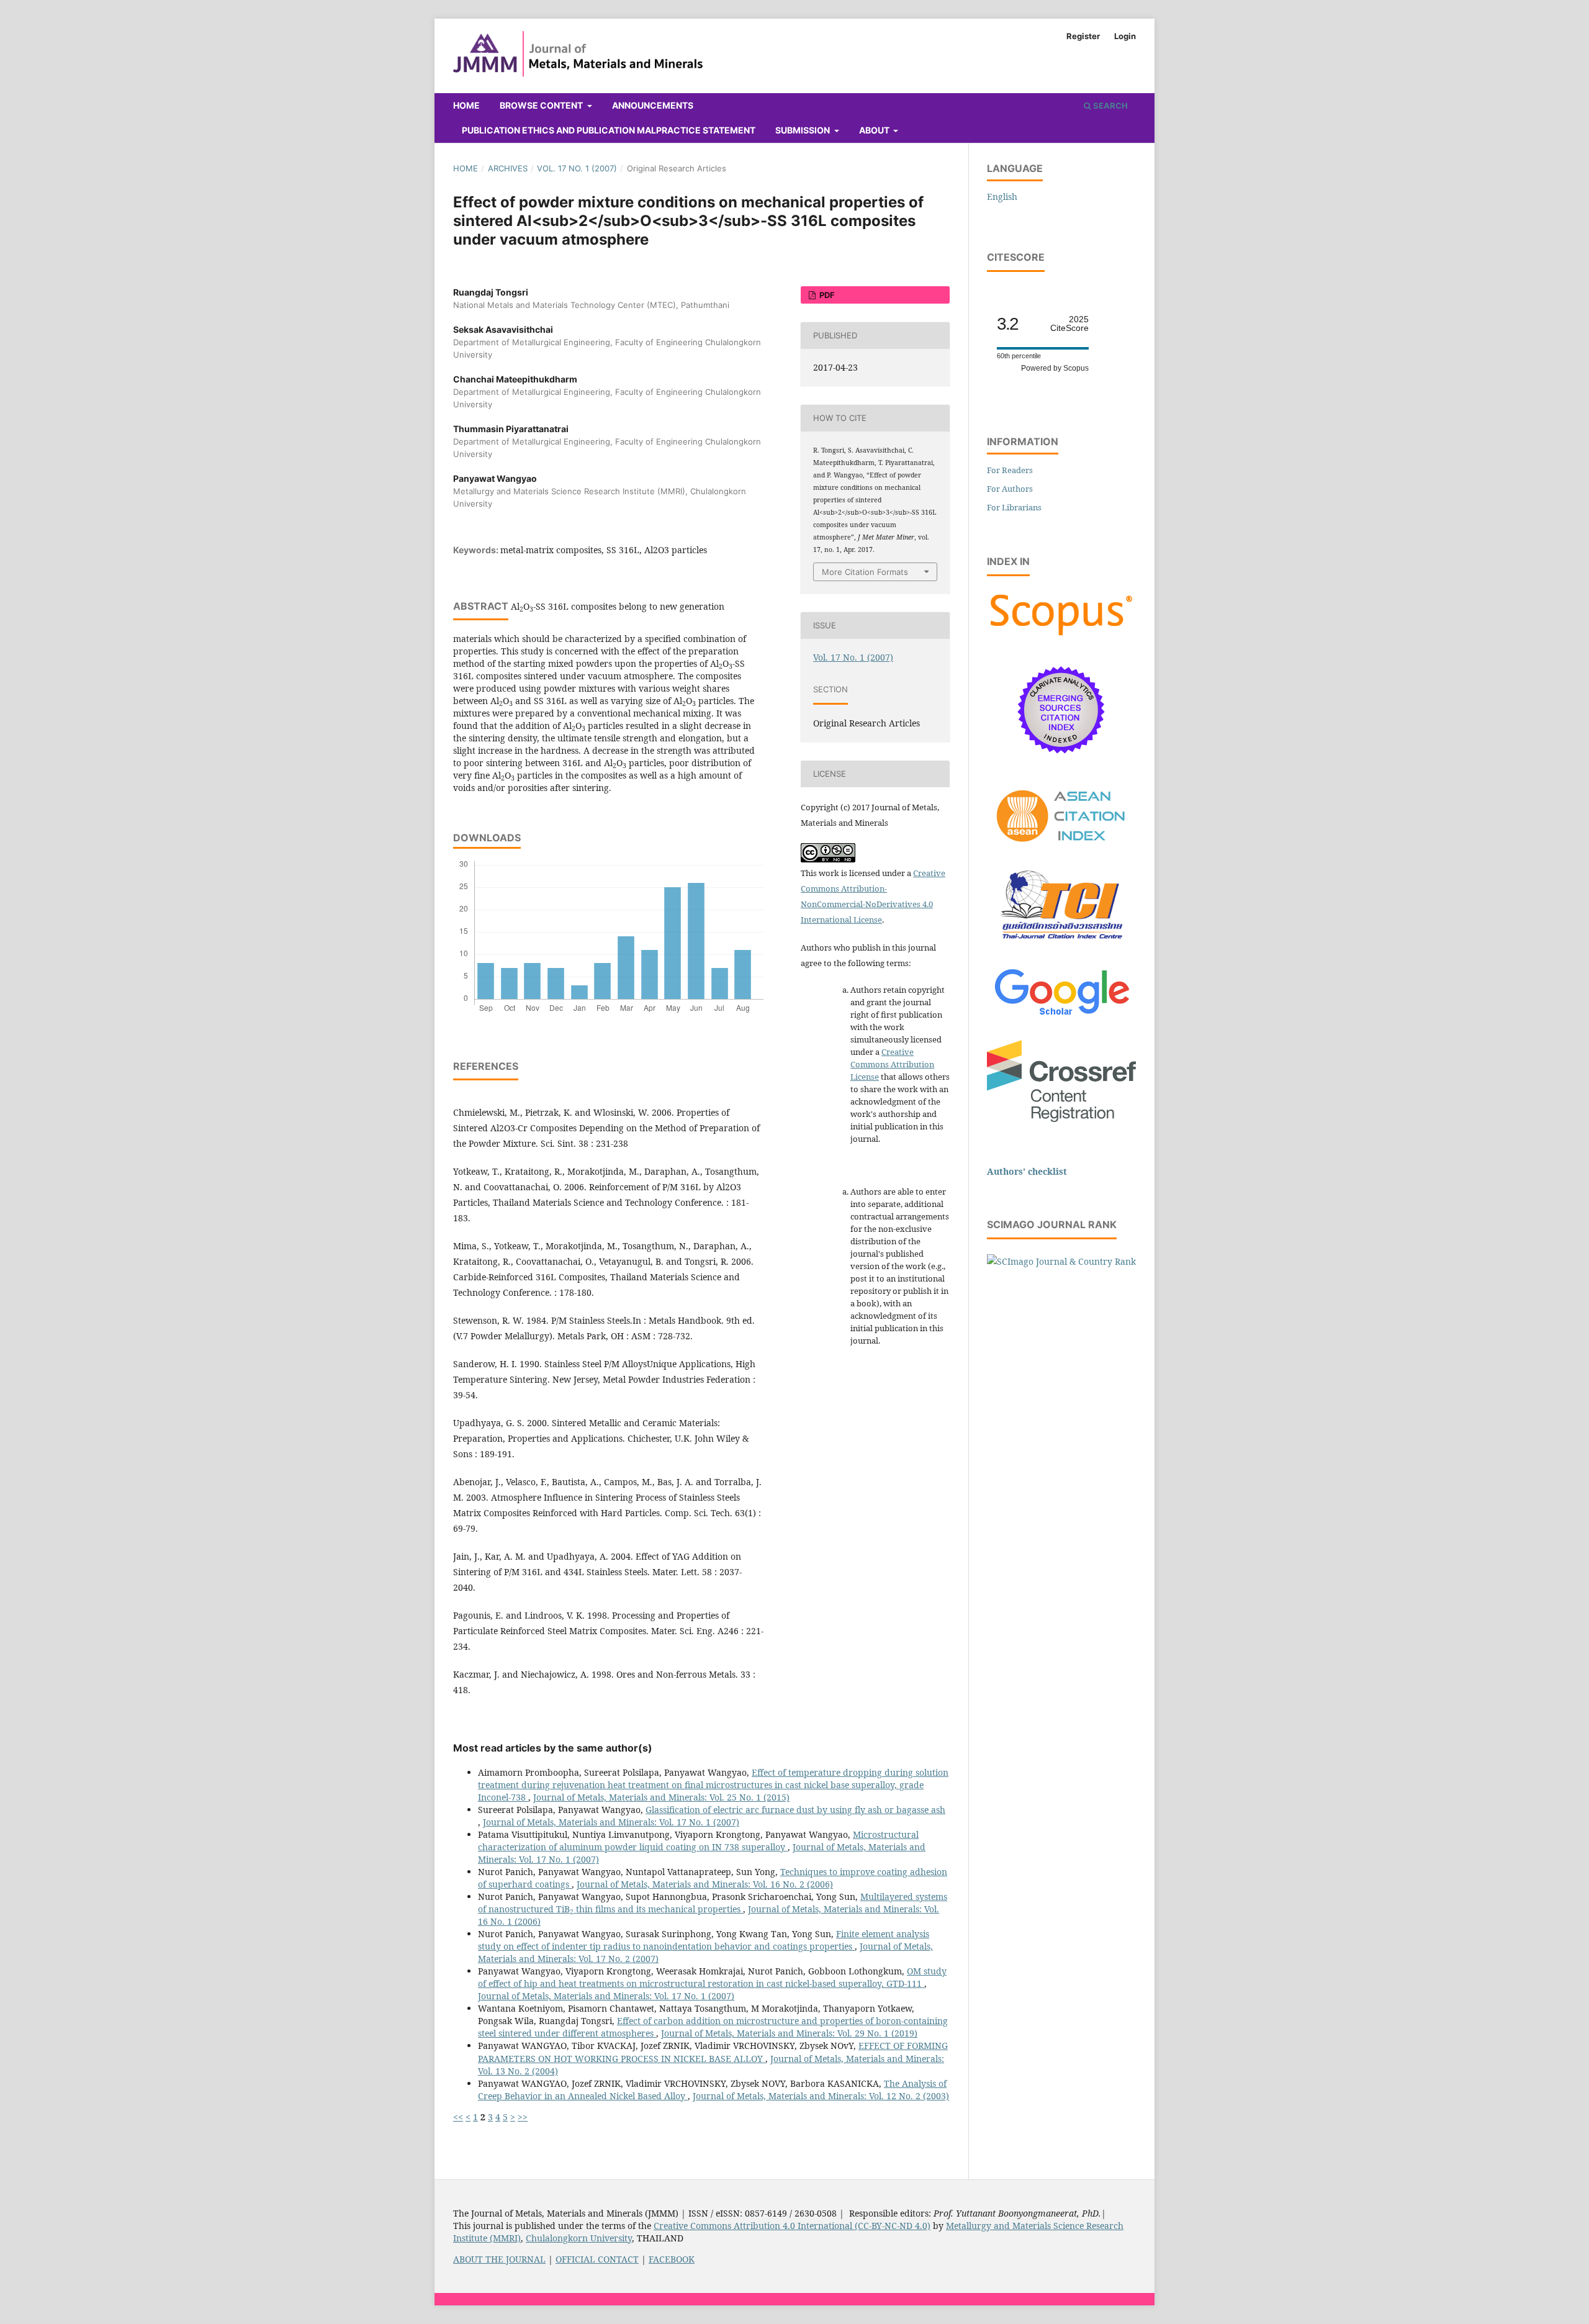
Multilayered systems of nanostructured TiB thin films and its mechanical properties (713, 1903)
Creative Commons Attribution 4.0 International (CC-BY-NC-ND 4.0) (792, 2226)
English (1002, 197)
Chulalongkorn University (579, 2238)
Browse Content (542, 105)
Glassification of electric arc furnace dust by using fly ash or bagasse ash (795, 1810)
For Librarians (1014, 507)
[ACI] (1061, 849)
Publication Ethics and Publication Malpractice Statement (609, 130)
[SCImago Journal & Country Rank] (1061, 1261)
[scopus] (1061, 635)
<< (458, 2117)
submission (804, 130)
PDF (826, 295)
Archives (508, 168)
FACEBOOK (672, 2259)
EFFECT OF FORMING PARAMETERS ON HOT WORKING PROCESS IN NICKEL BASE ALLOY (713, 2052)
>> (523, 2117)
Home (466, 105)
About (875, 130)
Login (1125, 36)
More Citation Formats (865, 572)
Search (1110, 106)
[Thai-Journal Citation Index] (1061, 946)
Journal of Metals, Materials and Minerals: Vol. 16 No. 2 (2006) (705, 1884)
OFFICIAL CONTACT (597, 2259)
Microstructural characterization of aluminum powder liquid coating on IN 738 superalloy (698, 1841)
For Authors (1010, 489)
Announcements (653, 105)
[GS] (1062, 1016)
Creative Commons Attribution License (892, 1064)
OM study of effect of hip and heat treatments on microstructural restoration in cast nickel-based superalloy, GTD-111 (712, 1977)
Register (1083, 36)
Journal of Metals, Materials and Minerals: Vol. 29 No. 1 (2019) (789, 2033)
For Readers (1010, 470)
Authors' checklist (1027, 1171)
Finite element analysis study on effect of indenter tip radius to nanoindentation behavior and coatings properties (704, 1940)
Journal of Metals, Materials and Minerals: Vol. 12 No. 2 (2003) (821, 2096)
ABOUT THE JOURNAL (499, 2259)
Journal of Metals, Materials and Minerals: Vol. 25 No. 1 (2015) (661, 1797)
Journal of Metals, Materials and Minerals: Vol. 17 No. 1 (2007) (611, 1822)
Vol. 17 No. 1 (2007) (577, 168)
